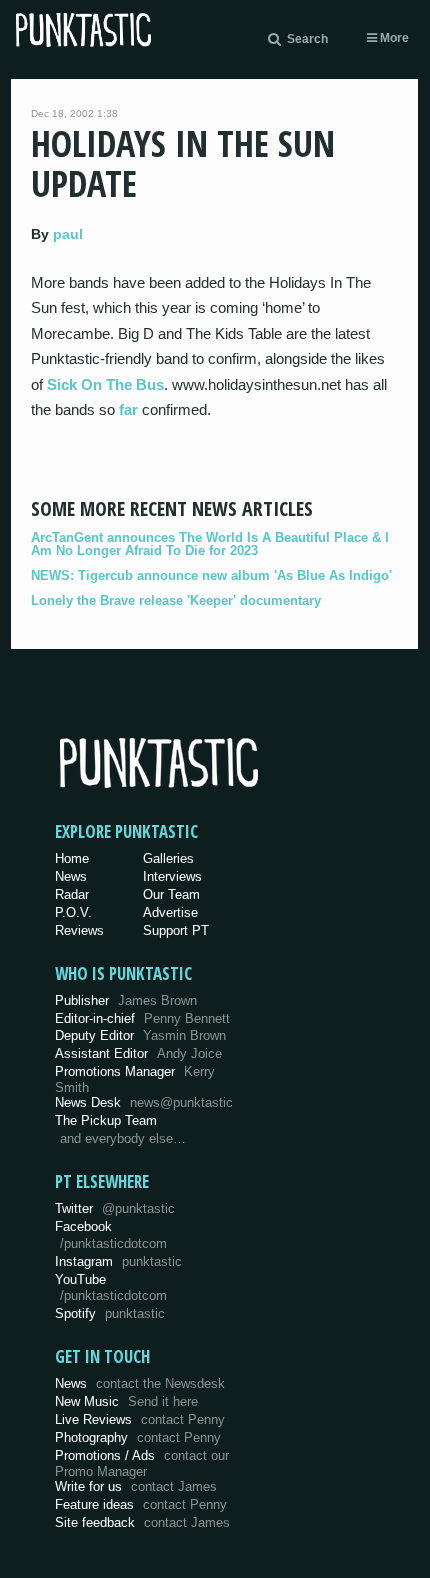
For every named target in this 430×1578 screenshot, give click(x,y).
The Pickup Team (106, 1120)
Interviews (172, 876)
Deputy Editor (140, 1035)
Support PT (176, 930)
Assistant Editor (138, 1053)
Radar (72, 894)
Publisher (126, 1000)
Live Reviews (140, 1419)
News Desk (144, 1102)
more (393, 38)
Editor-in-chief (142, 1018)
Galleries (168, 858)
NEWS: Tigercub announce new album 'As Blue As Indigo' (211, 575)
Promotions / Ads (142, 1463)
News (71, 876)
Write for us (136, 1486)
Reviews (79, 930)
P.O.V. (73, 912)
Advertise (170, 912)
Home (72, 858)
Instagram (118, 1261)
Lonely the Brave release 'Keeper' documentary (176, 600)
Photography (138, 1437)
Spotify (110, 1313)
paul (68, 234)
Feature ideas (141, 1504)
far (128, 409)
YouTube (111, 1288)
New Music (126, 1401)
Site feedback (142, 1522)
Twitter (115, 1208)
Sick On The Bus (105, 384)
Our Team (171, 894)
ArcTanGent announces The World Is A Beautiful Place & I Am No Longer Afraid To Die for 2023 (210, 544)
